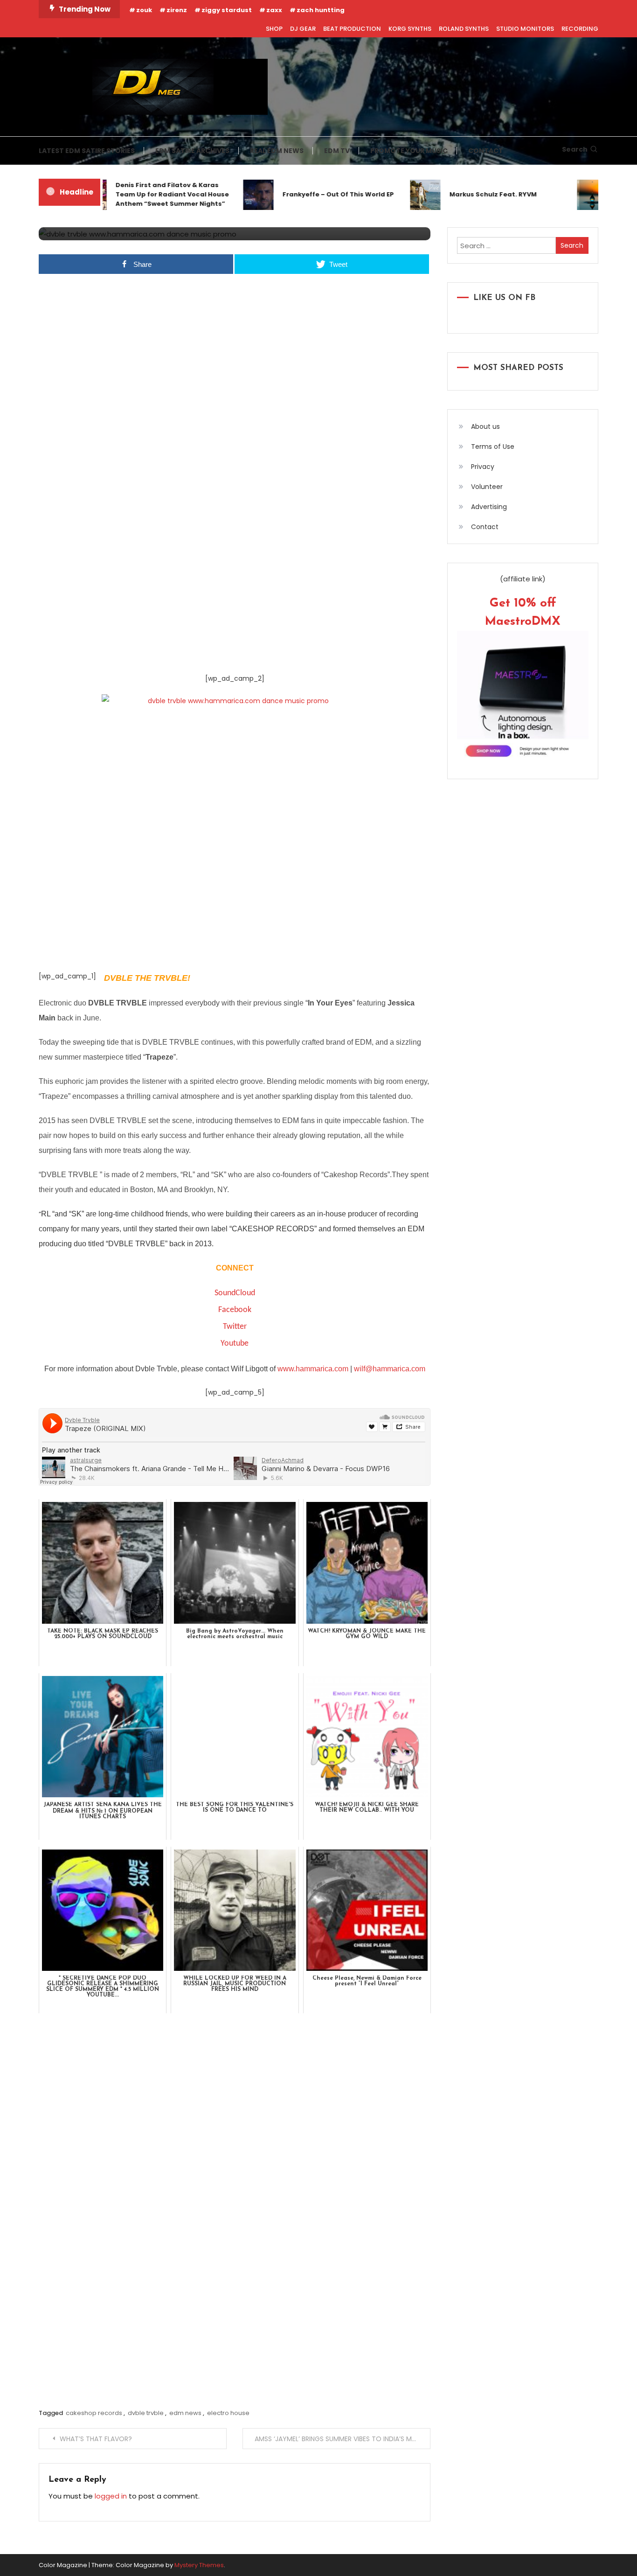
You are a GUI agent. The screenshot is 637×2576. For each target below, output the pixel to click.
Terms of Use (493, 447)
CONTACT (486, 151)
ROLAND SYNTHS (464, 29)
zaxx (274, 10)
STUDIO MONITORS (525, 29)
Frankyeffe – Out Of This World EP (312, 194)
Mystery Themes (199, 2565)
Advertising (489, 507)
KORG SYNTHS (410, 29)
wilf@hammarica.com (390, 1369)
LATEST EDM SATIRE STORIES (87, 151)
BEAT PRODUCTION (352, 29)
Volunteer (487, 487)
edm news (185, 2413)
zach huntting (321, 10)
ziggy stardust (227, 10)
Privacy (483, 467)
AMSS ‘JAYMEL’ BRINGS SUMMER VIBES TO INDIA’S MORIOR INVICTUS (343, 2439)
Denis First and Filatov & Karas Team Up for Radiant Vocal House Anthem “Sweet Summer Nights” (146, 194)
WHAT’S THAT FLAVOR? (96, 2439)
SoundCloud (235, 1293)
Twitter (235, 1327)
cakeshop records (94, 2413)
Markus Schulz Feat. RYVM (467, 194)
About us (485, 426)
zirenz (177, 10)
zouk (144, 10)
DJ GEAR (303, 29)
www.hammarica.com (313, 1369)
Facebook (235, 1310)
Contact (485, 527)
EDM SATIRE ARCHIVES (192, 151)
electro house (228, 2413)
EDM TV (337, 151)
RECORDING (580, 29)
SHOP (274, 29)
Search (575, 149)
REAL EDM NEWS (277, 151)
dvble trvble (146, 2413)
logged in (111, 2496)
